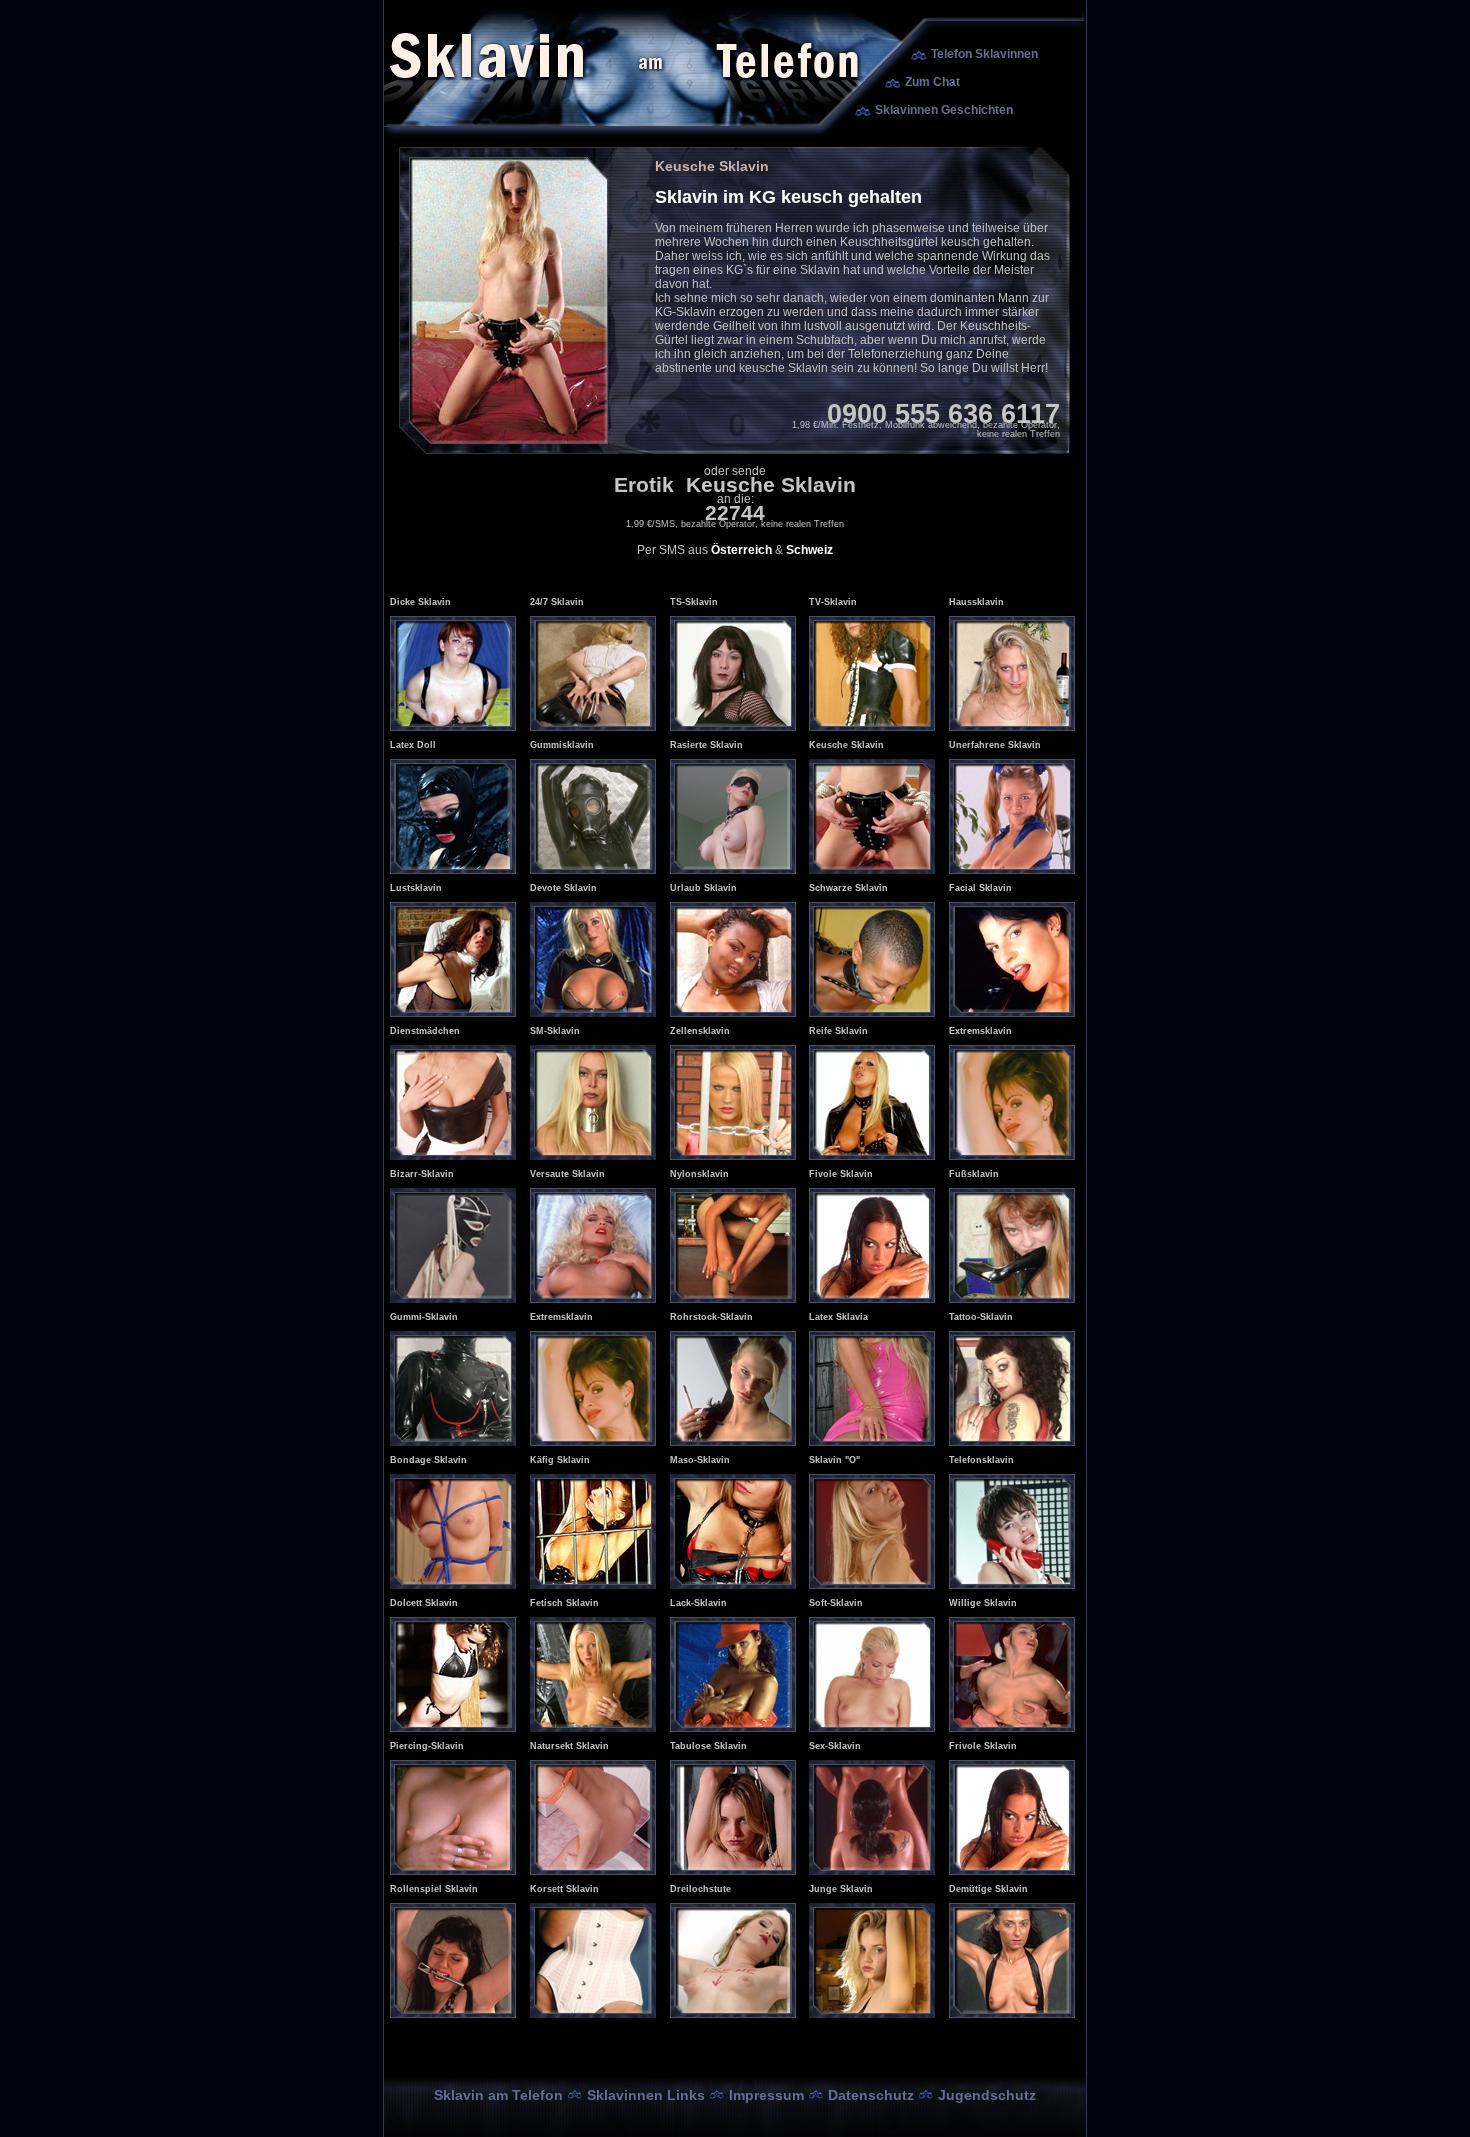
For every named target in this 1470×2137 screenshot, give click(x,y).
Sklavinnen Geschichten (944, 110)
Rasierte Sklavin (706, 745)
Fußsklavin (974, 1174)
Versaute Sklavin (567, 1174)
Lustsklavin (416, 888)
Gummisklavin (562, 745)
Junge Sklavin (841, 1889)
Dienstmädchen (425, 1031)
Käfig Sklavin (560, 1460)
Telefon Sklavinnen (984, 54)
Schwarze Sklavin (848, 888)
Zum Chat (932, 82)
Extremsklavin (980, 1031)
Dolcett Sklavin (424, 1603)
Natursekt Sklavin (569, 1746)
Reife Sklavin (838, 1031)
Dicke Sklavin (420, 602)
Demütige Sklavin (988, 1889)
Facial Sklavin (980, 888)
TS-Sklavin (694, 602)
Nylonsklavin (699, 1174)
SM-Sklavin (555, 1031)
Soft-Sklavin (836, 1603)
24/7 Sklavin (557, 602)
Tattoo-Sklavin (981, 1317)
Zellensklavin (700, 1031)
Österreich (741, 550)
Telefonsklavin (981, 1460)
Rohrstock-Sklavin (711, 1317)
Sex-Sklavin (835, 1746)
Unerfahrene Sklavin (995, 745)
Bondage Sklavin (428, 1460)
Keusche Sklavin (846, 745)
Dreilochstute (700, 1889)
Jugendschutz (987, 2095)
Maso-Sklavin (700, 1460)
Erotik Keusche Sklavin (735, 484)
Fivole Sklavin (841, 1174)
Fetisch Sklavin (564, 1603)
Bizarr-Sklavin (422, 1174)
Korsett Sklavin (564, 1889)
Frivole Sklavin (983, 1746)
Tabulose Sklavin (708, 1746)
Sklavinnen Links (646, 2095)
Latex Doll (413, 745)
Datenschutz (871, 2095)
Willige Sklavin (983, 1603)
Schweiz (809, 550)
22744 (735, 512)
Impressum (766, 2095)
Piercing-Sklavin (427, 1746)
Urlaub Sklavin (703, 888)
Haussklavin (976, 602)
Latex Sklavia (838, 1317)
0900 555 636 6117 (943, 414)
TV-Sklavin (833, 602)
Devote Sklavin (563, 888)
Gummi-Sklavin (424, 1317)
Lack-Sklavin (698, 1603)
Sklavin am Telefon (498, 2095)
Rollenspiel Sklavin (434, 1889)
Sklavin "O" (834, 1460)
